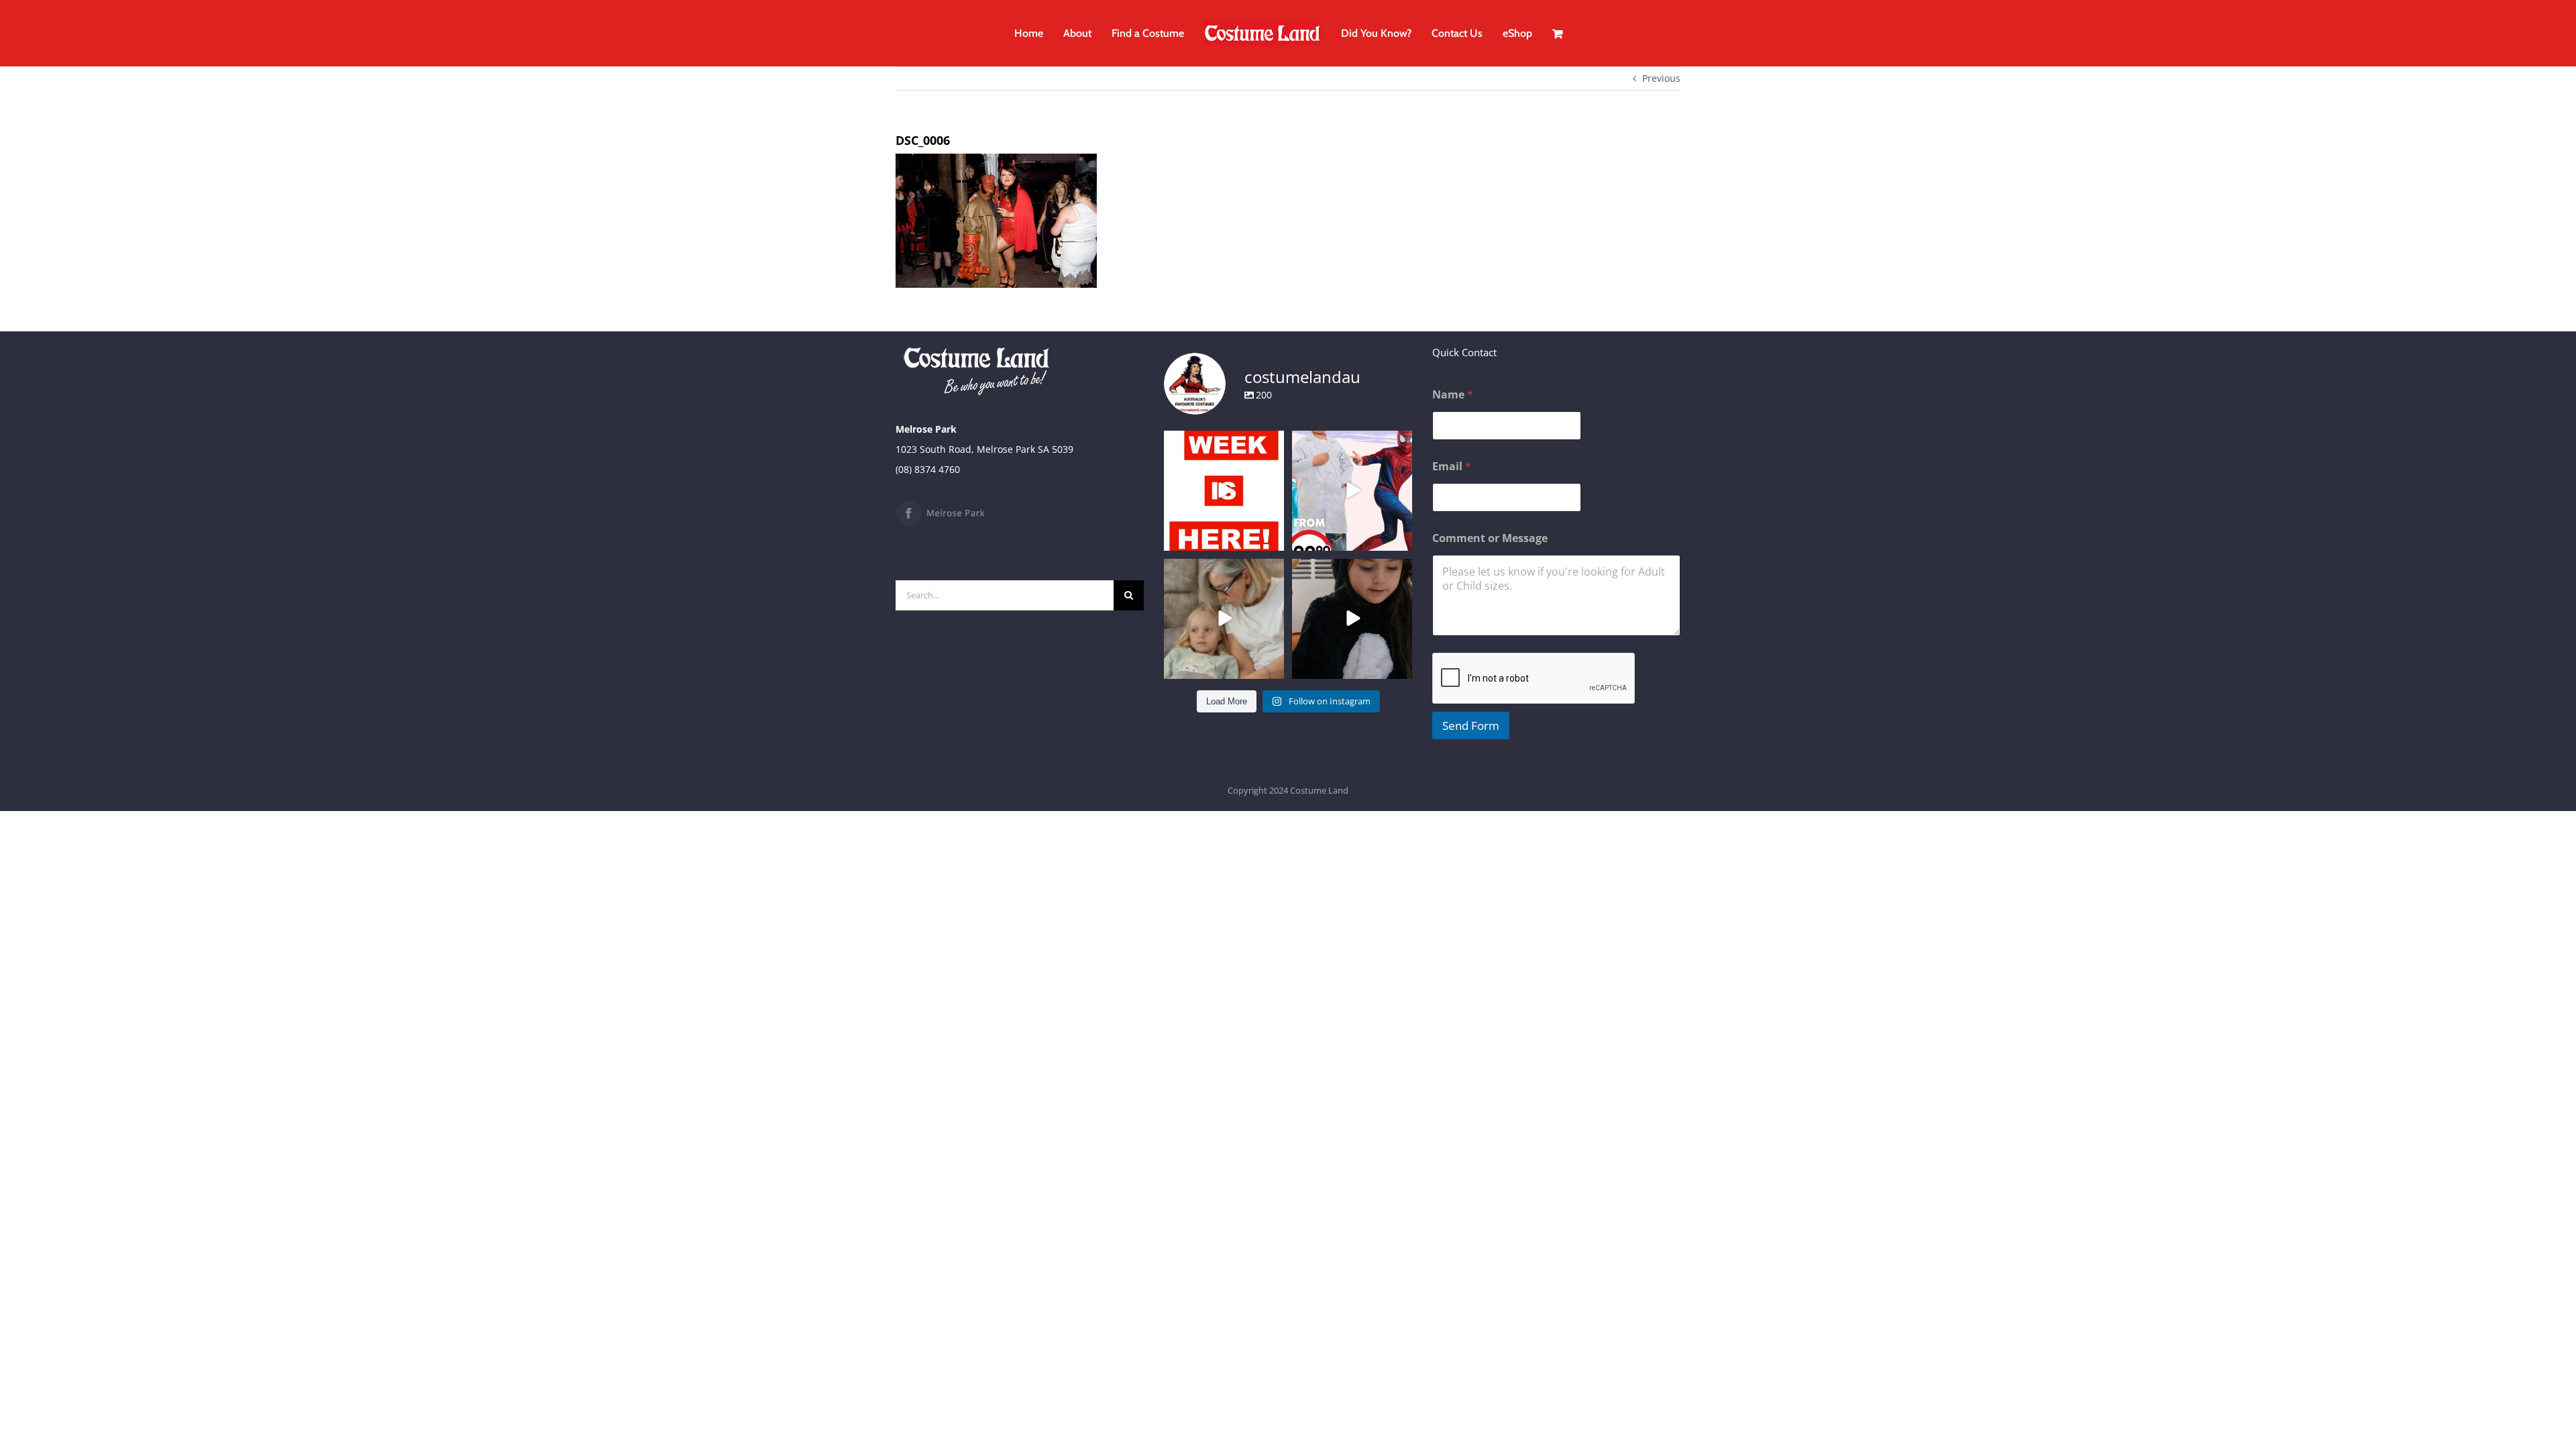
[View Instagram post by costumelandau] (1272, 538)
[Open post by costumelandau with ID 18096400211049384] (1224, 491)
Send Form (1471, 726)
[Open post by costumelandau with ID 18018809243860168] (1352, 491)
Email (1452, 467)
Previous (1661, 78)
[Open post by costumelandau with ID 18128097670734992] (1224, 619)
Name (1453, 395)
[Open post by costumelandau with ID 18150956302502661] (1352, 619)
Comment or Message (1490, 538)
